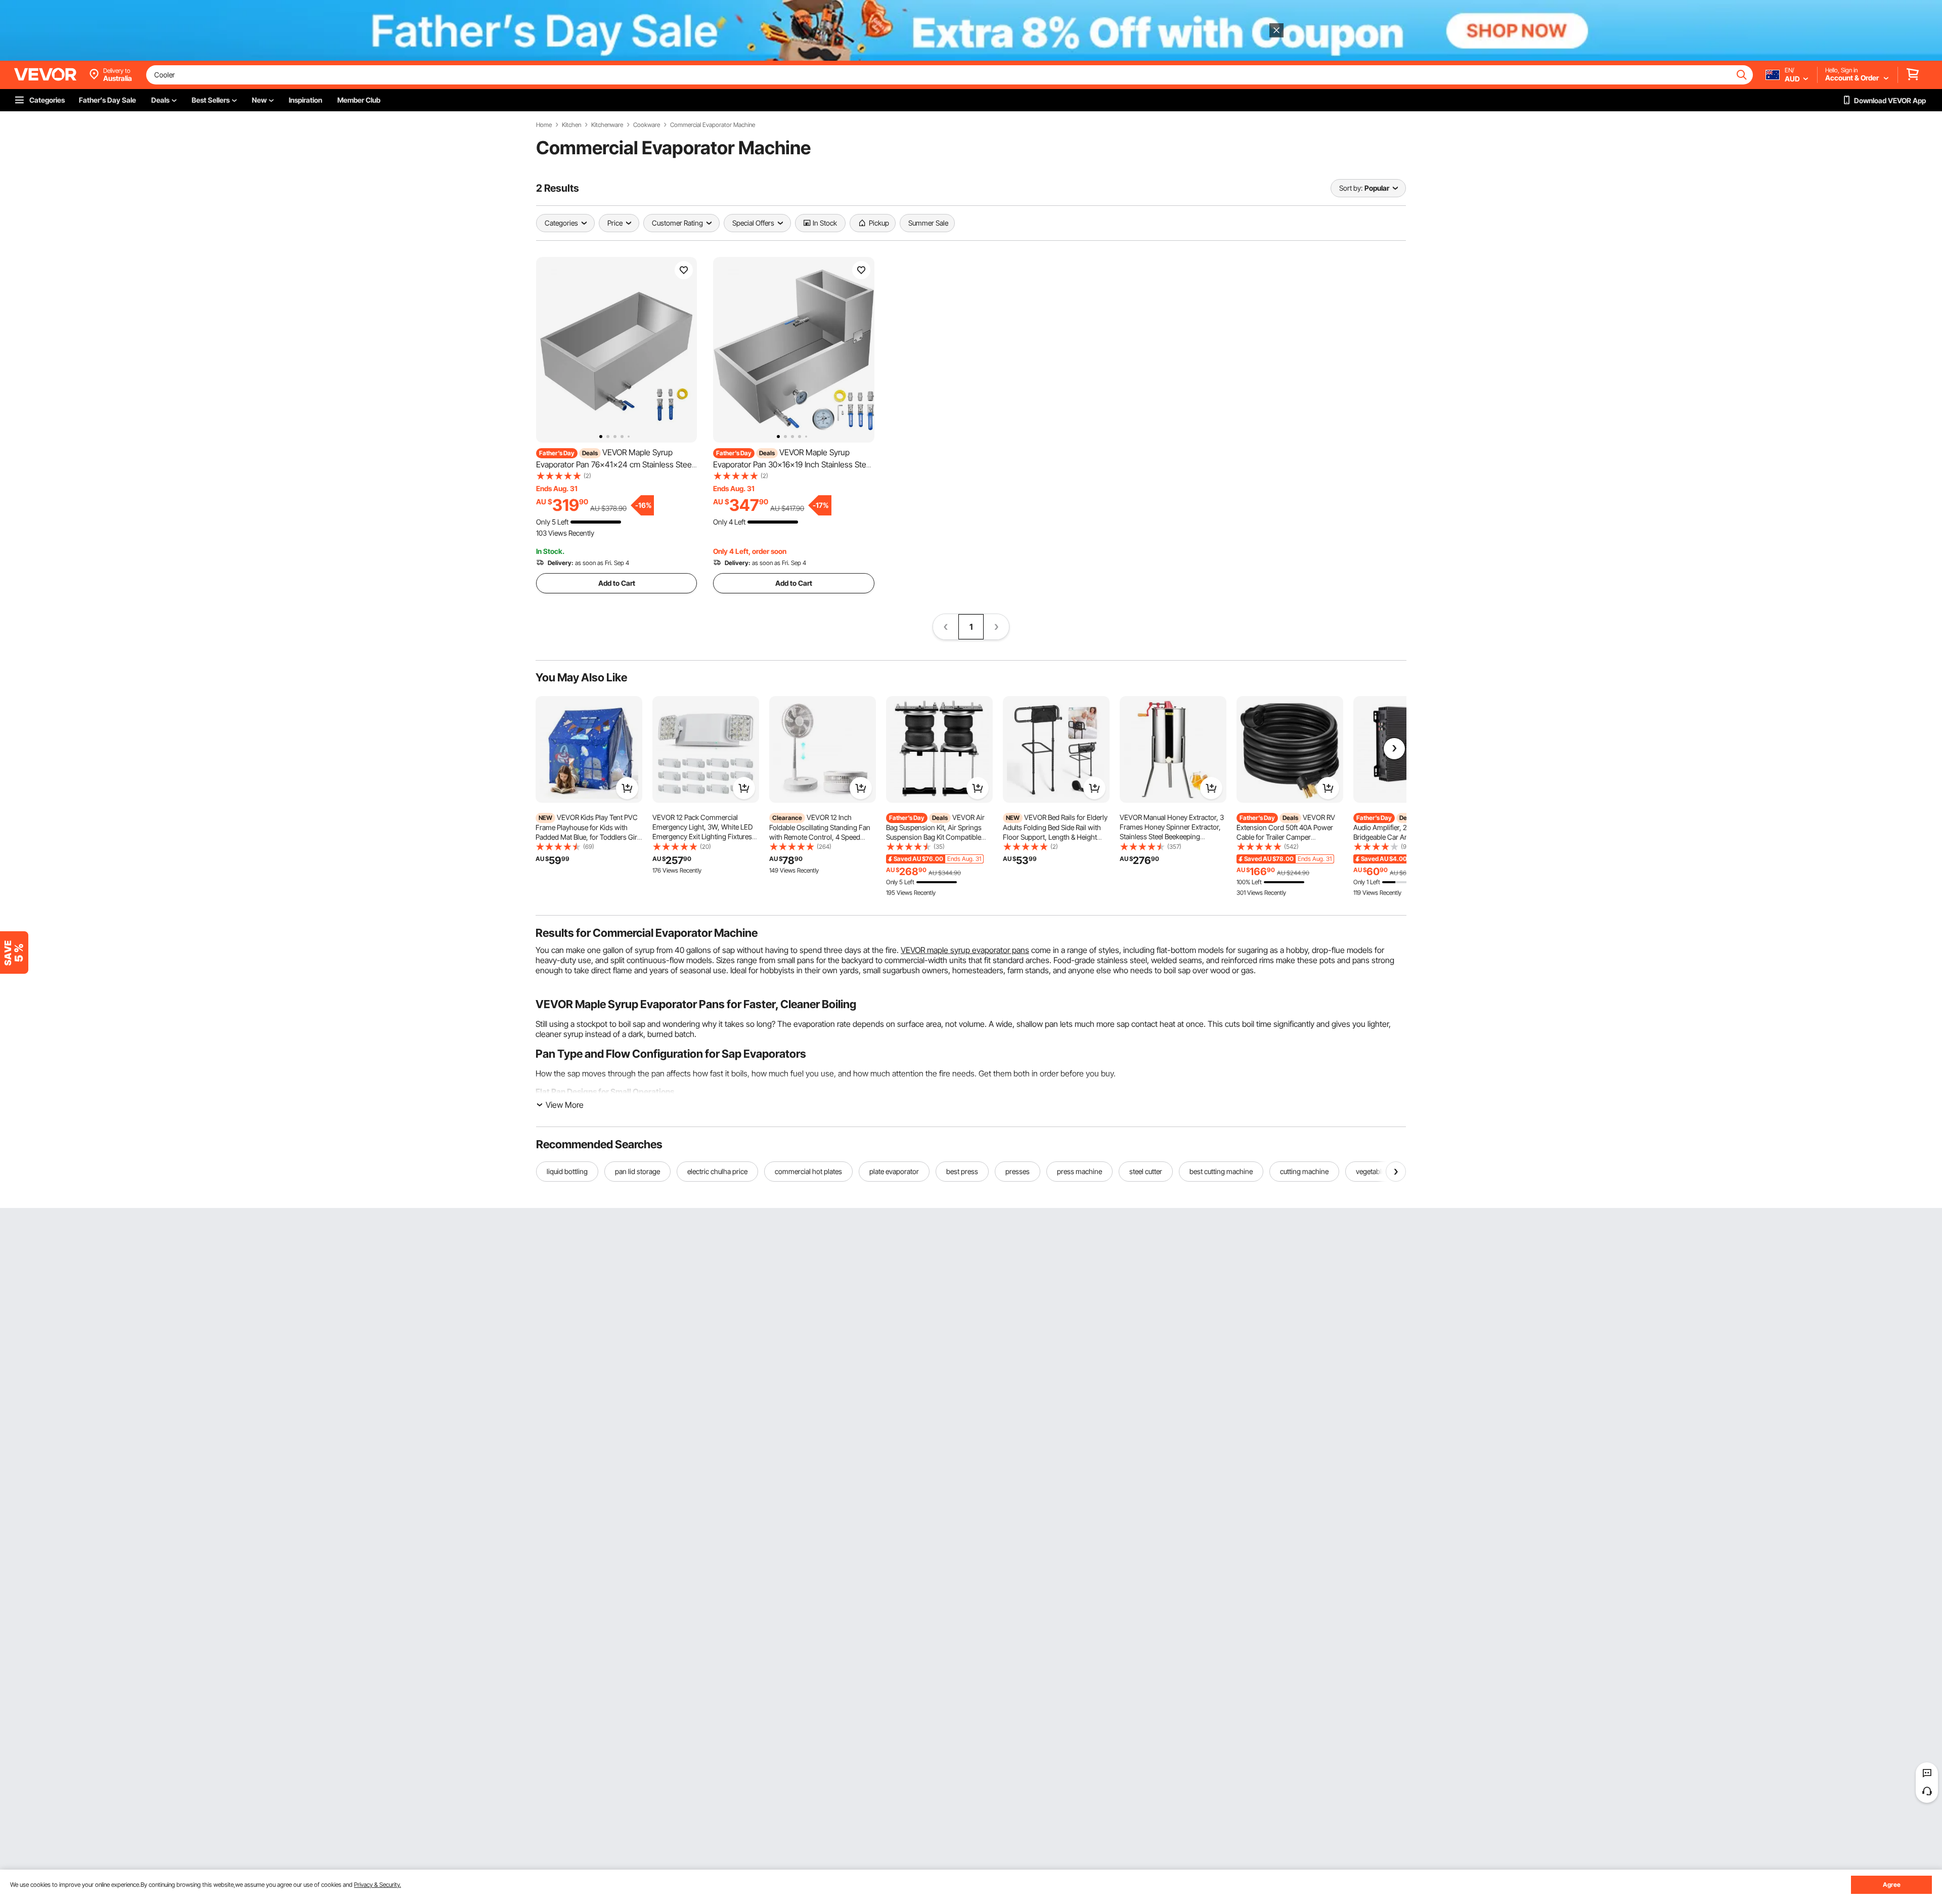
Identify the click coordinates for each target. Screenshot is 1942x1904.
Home (544, 125)
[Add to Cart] (627, 788)
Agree (1892, 1885)
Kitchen (571, 125)
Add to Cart (617, 583)
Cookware (647, 125)
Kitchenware (607, 125)
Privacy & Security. (378, 1885)
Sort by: (1351, 188)
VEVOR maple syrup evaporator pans (965, 950)
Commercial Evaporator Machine (713, 125)
